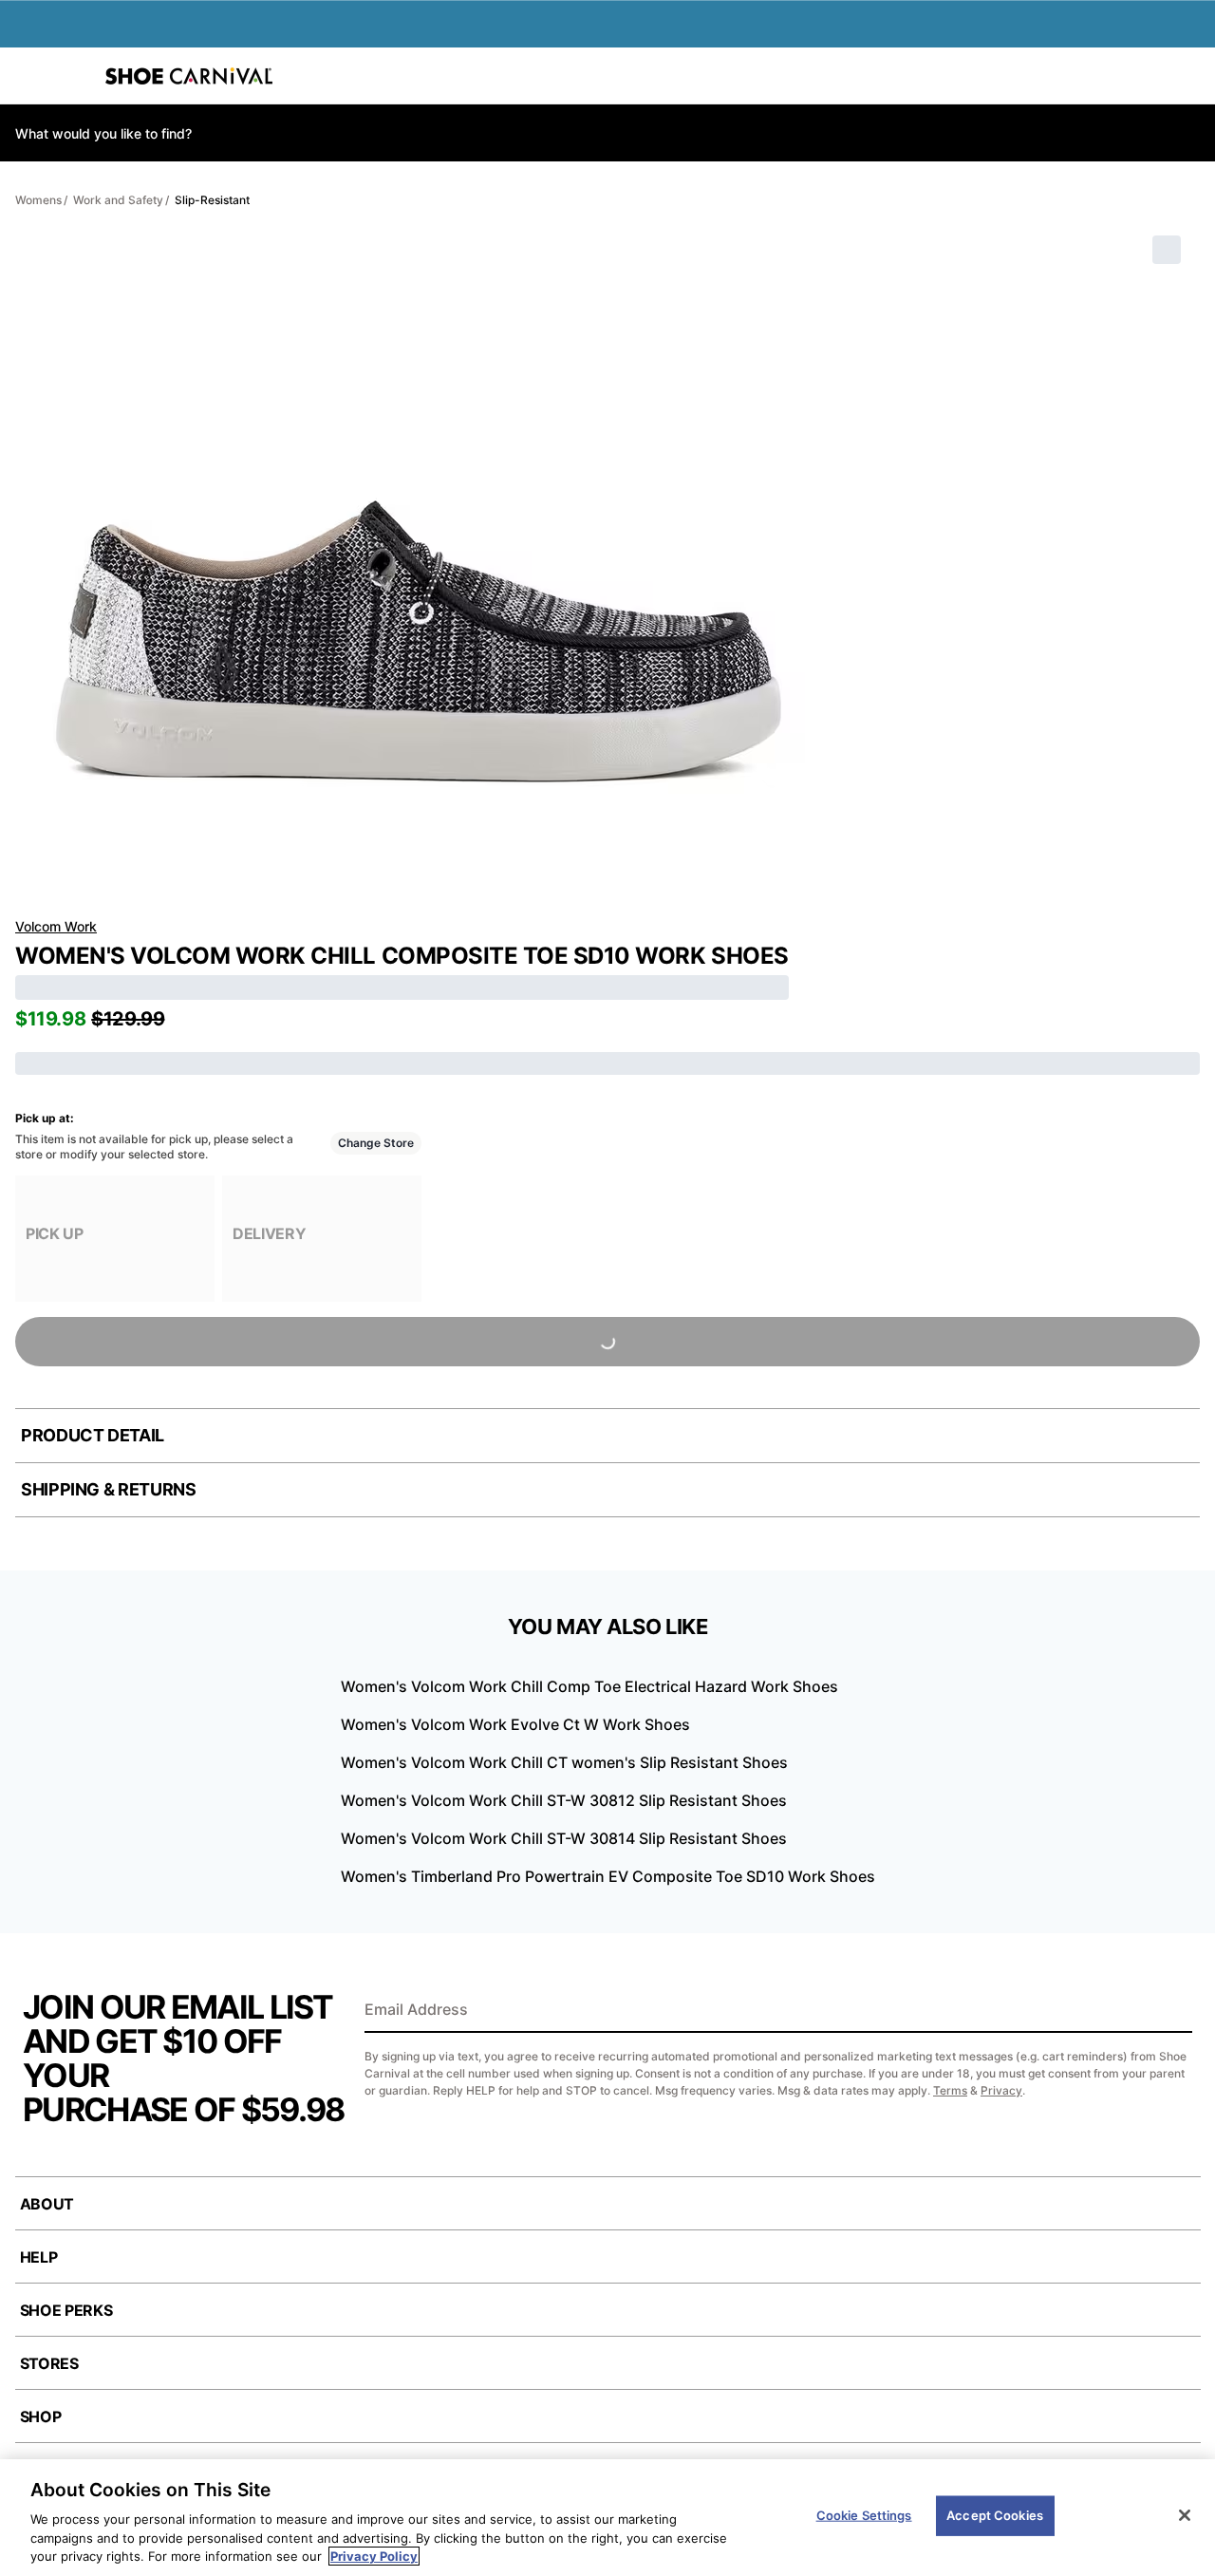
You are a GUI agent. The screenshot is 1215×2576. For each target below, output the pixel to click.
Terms (950, 2090)
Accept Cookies (995, 2515)
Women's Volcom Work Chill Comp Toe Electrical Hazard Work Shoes (589, 1686)
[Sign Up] (1171, 2011)
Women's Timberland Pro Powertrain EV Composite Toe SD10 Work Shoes (608, 1876)
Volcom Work (56, 926)
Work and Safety (118, 200)
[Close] (1185, 2515)
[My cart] (1190, 76)
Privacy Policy (374, 2556)
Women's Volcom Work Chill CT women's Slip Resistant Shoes (564, 1762)
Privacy (1001, 2090)
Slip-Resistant (212, 200)
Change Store (376, 1143)
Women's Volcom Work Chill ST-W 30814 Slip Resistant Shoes (564, 1838)
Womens (38, 200)
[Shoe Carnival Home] (189, 76)
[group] (115, 1239)
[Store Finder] (73, 76)
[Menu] (28, 76)
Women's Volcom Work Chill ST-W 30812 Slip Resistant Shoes (564, 1800)
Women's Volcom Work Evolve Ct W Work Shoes (515, 1724)
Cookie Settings (864, 2515)
